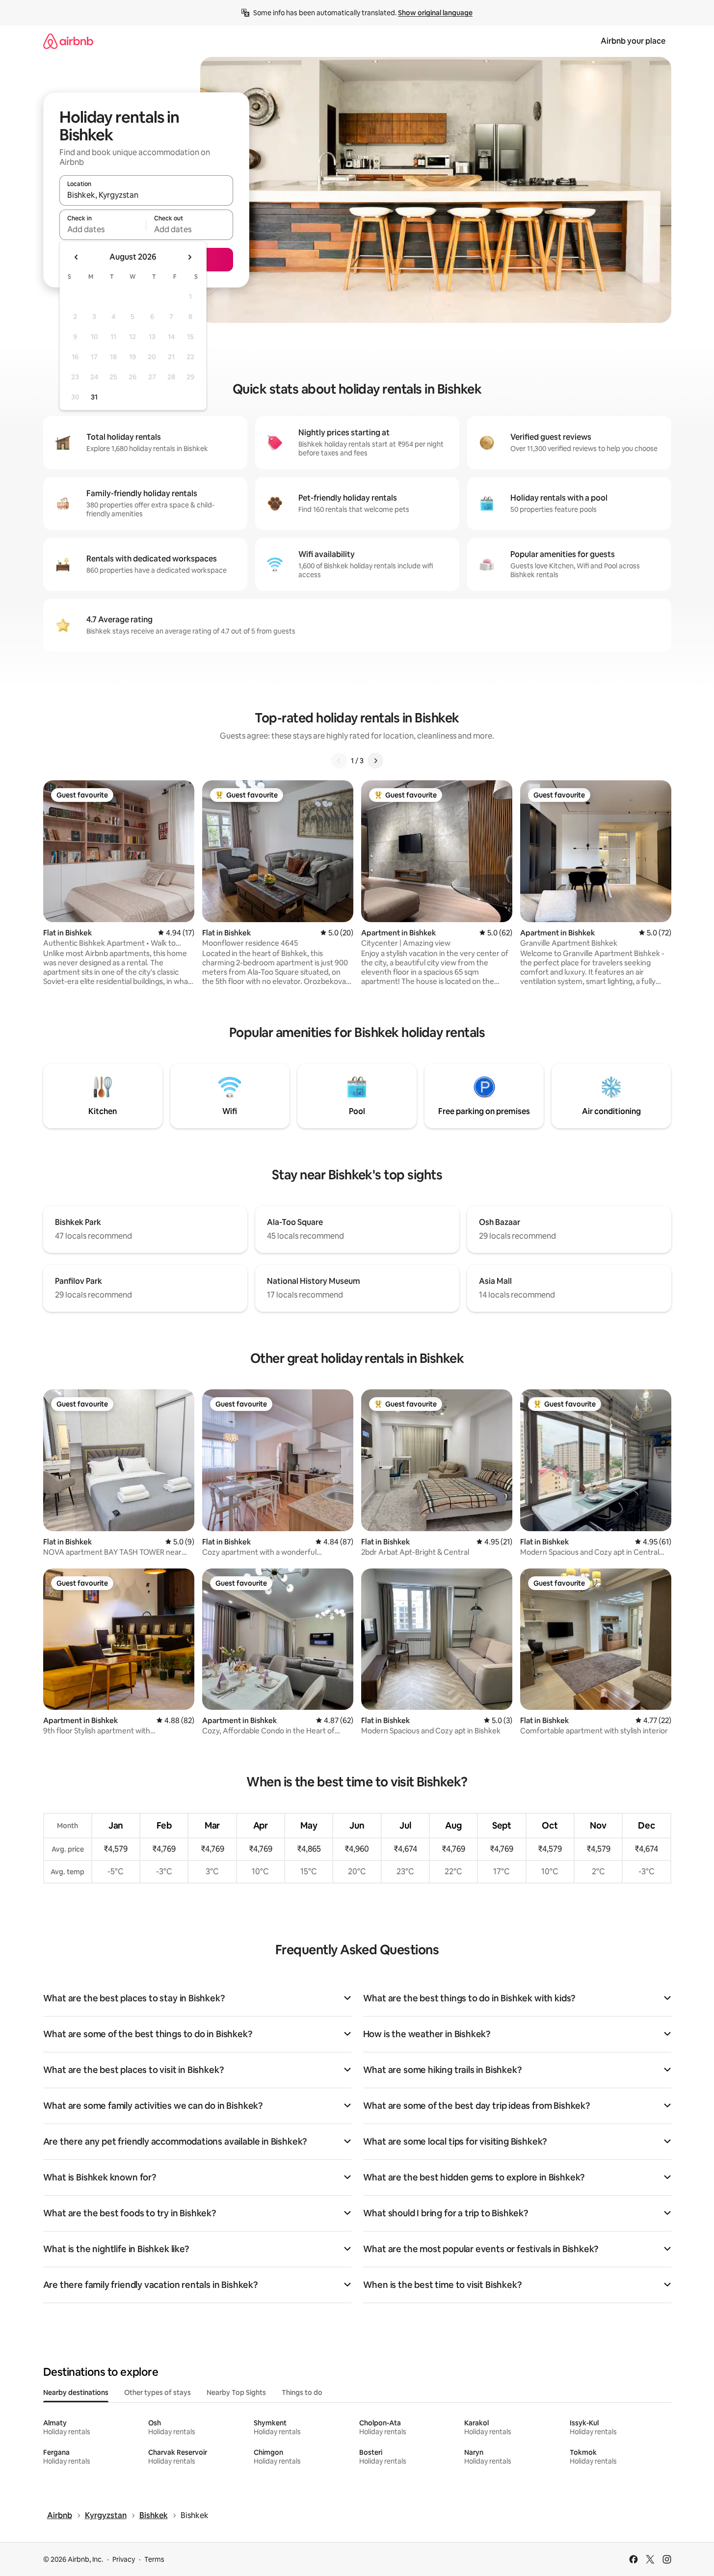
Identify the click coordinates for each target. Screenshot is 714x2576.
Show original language (435, 13)
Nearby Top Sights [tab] (236, 2392)
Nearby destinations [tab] (76, 2392)
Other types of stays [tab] (158, 2392)
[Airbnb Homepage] (68, 41)
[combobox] (146, 195)
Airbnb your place (633, 41)
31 (94, 397)
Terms (154, 2559)
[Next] (375, 761)
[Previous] (339, 761)
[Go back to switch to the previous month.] (77, 257)
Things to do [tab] (302, 2392)
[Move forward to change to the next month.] (189, 257)
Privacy (124, 2559)
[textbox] (103, 229)
